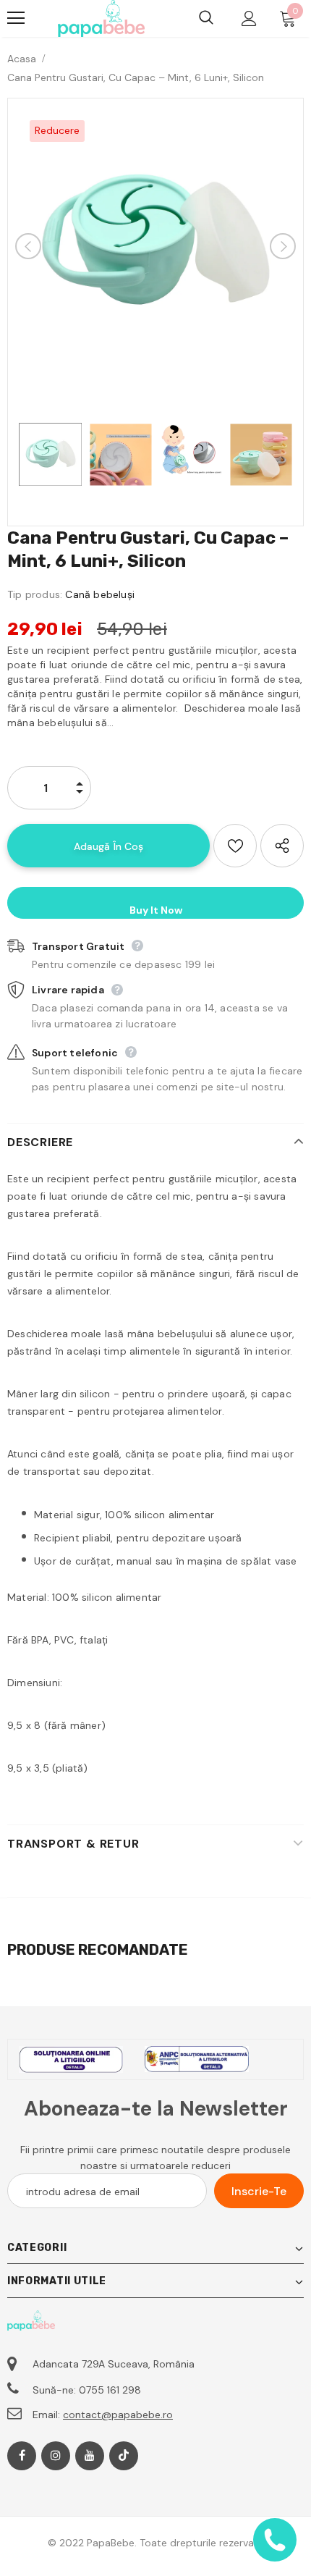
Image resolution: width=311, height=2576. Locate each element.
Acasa (22, 59)
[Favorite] (235, 846)
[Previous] (28, 246)
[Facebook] (22, 2456)
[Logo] (101, 18)
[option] (155, 246)
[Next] (283, 246)
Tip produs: (35, 594)
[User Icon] (249, 18)
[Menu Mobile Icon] (16, 18)
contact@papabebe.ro (118, 2415)
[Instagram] (56, 2456)
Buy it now (156, 910)
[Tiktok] (124, 2456)
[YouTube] (90, 2456)
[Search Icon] (206, 18)
